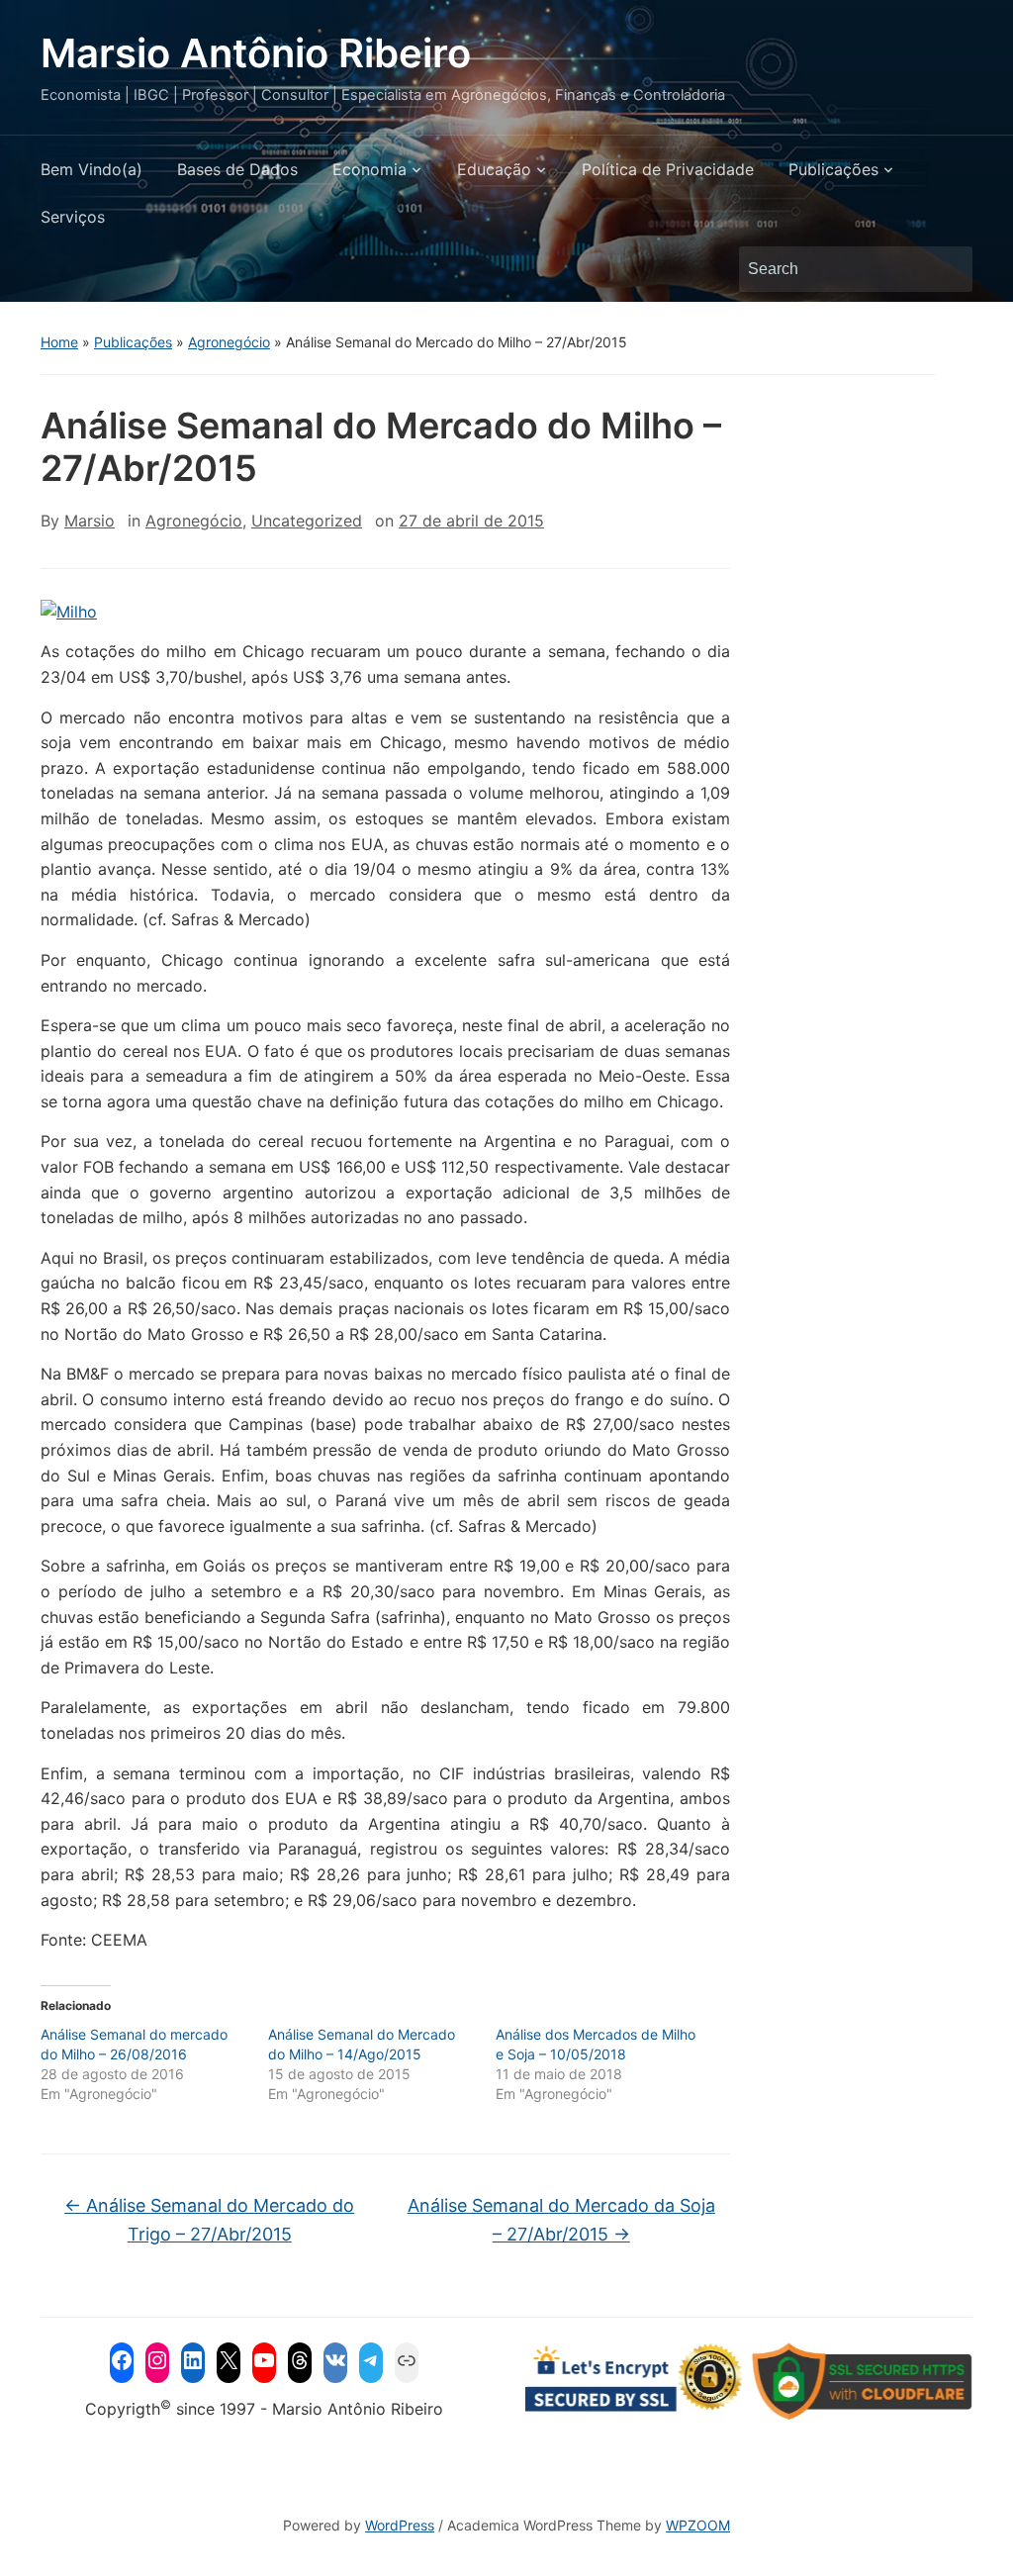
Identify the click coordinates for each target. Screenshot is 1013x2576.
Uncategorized (307, 521)
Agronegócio (229, 342)
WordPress (400, 2525)
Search (948, 269)
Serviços (73, 217)
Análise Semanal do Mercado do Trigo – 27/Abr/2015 (209, 2220)
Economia (369, 169)
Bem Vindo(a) (92, 169)
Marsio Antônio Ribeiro (256, 53)
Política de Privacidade (668, 169)
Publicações (833, 169)
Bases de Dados (237, 169)
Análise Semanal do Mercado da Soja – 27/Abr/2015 (561, 2220)
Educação (494, 169)
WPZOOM (698, 2525)
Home (59, 342)
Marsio (90, 521)
